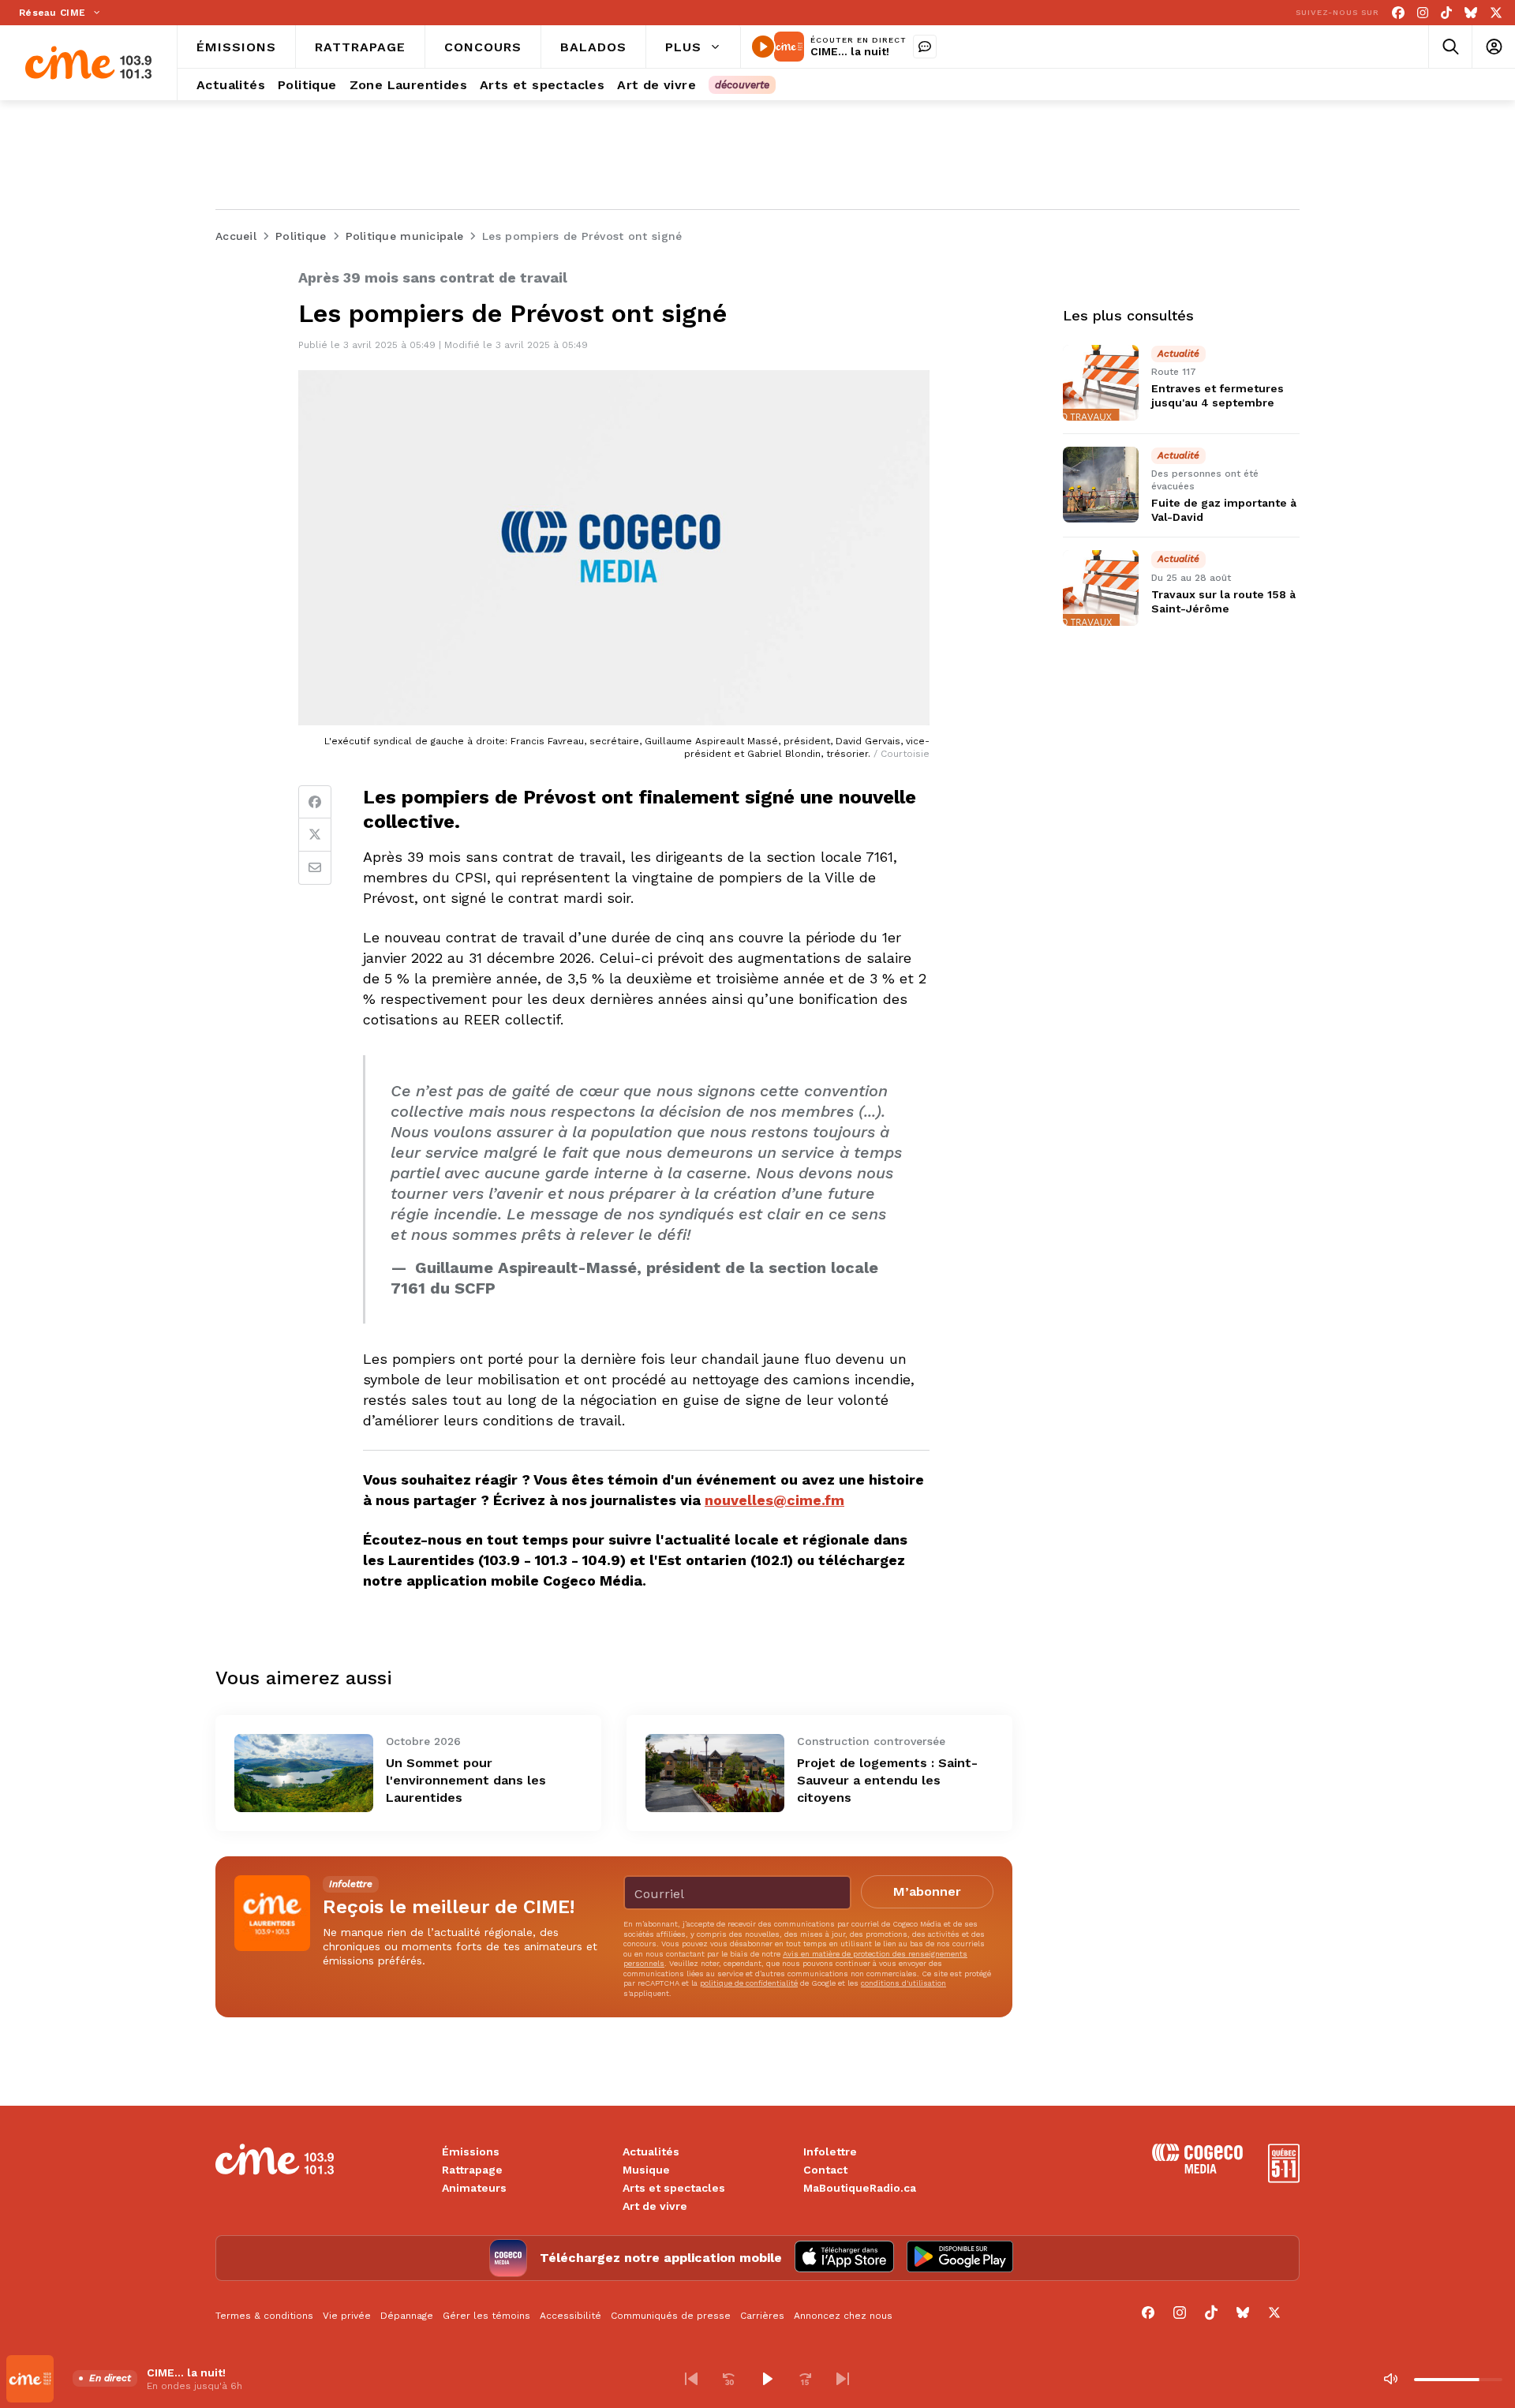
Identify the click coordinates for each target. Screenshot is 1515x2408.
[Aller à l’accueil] (88, 63)
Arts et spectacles (674, 2188)
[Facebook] (1398, 13)
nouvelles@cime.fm (774, 1500)
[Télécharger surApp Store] (844, 2258)
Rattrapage (472, 2170)
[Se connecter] (1493, 47)
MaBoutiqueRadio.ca (860, 2188)
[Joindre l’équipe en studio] (925, 47)
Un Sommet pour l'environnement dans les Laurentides (466, 1780)
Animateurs (474, 2188)
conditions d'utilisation (903, 1983)
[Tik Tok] (1446, 13)
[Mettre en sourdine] (1390, 2379)
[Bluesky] (1471, 13)
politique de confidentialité (749, 1983)
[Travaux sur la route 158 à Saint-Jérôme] (1101, 588)
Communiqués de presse (671, 2316)
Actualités (651, 2151)
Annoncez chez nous (843, 2316)
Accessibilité (570, 2316)
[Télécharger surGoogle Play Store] (960, 2258)
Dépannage (407, 2316)
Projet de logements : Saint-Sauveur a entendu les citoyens (887, 1780)
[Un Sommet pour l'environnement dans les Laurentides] (304, 1773)
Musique (646, 2170)
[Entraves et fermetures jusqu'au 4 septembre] (1101, 383)
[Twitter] (315, 835)
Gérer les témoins (486, 2316)
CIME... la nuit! (850, 51)
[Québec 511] (1284, 2179)
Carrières (762, 2316)
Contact (825, 2170)
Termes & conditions (264, 2316)
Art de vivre (655, 2206)
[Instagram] (1423, 13)
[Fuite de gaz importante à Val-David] (1101, 485)
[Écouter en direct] (763, 47)
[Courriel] (315, 868)
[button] (691, 2379)
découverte (742, 85)
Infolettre (830, 2151)
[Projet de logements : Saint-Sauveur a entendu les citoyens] (715, 1773)
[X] (1496, 13)
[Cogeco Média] (1197, 2169)
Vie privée (347, 2316)
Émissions (471, 2151)
